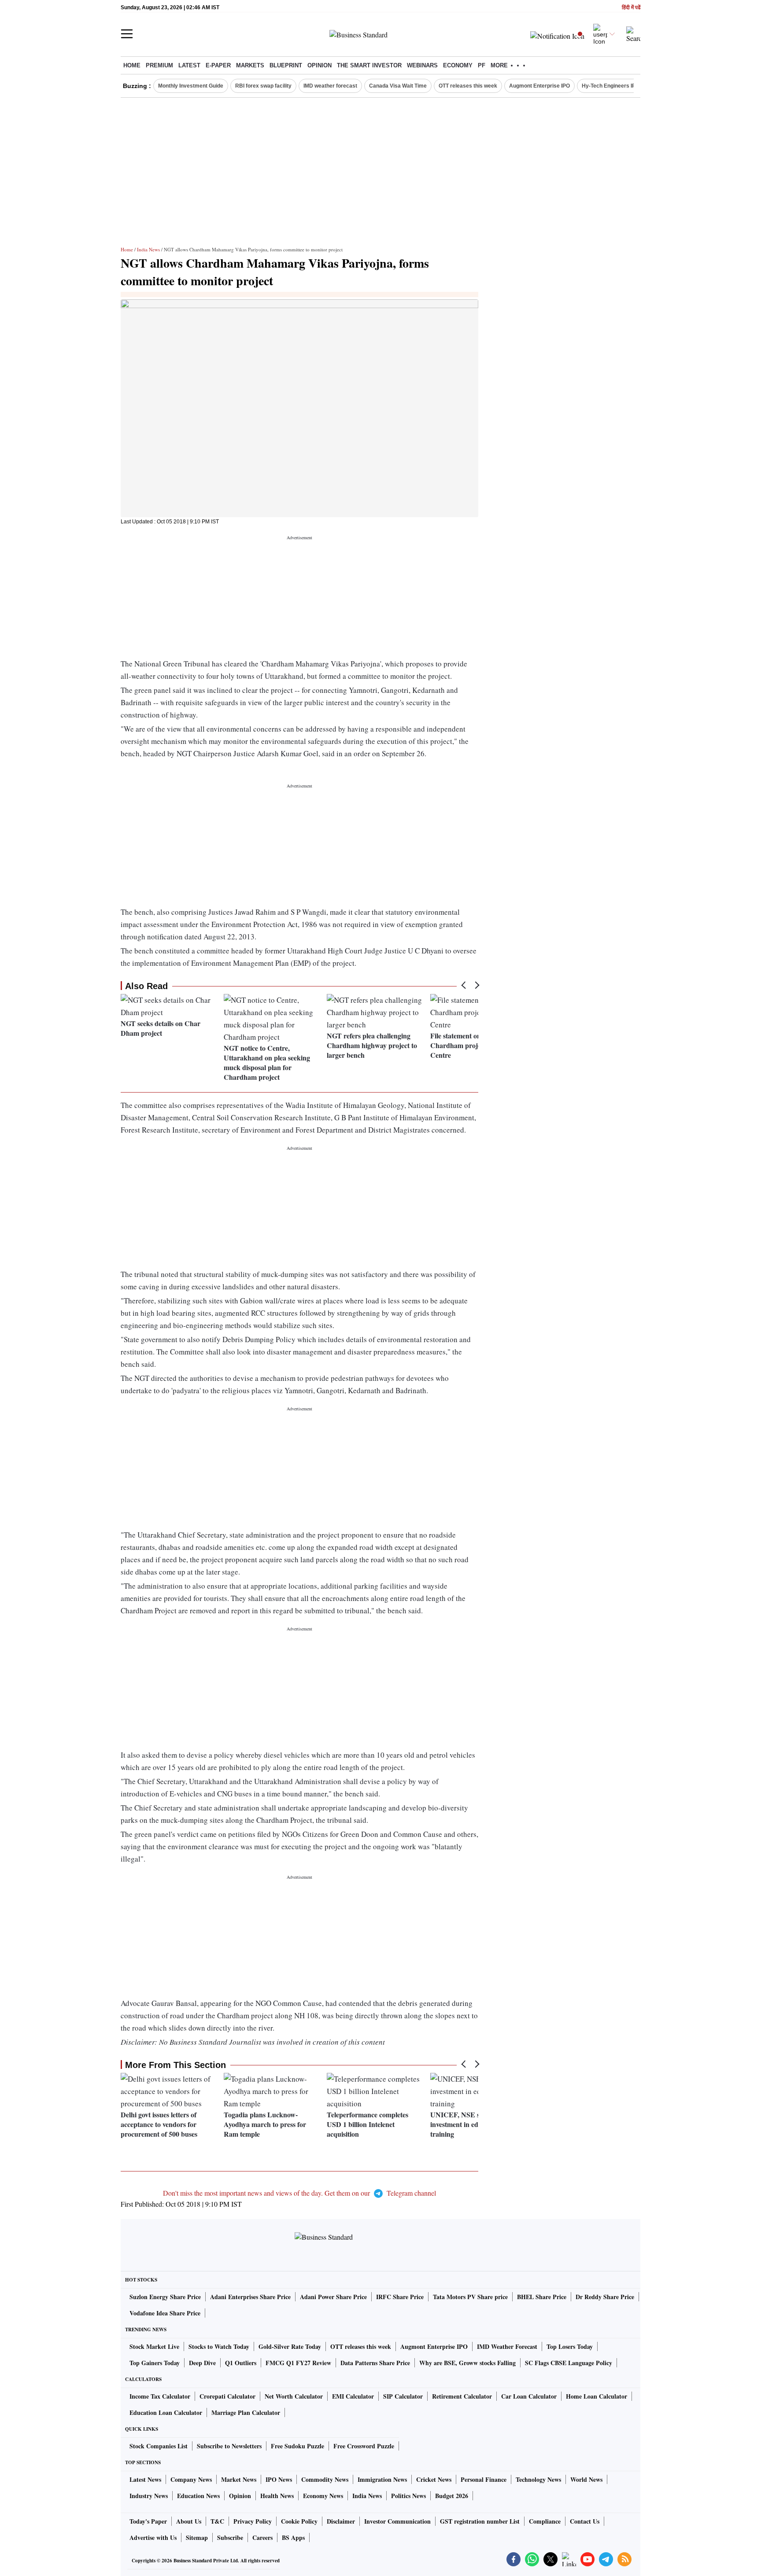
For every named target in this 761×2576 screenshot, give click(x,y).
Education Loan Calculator (166, 2412)
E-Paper (218, 65)
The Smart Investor (369, 65)
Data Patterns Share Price (375, 2363)
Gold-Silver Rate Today (290, 2346)
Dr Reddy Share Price (605, 2297)
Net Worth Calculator (294, 2396)
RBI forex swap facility (263, 86)
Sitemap (197, 2537)
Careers (262, 2537)
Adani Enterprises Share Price (250, 2297)
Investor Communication (397, 2521)
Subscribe (230, 2537)
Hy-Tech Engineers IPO (611, 86)
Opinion (320, 65)
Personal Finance (484, 2479)
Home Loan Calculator (597, 2396)
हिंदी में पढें (631, 8)
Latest (189, 65)
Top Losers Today (570, 2346)
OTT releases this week (468, 86)
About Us (189, 2521)
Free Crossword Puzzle (364, 2446)
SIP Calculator (403, 2396)
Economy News (323, 2496)
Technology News (538, 2479)
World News (586, 2479)
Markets (250, 65)
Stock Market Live (154, 2346)
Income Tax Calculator (160, 2396)
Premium (159, 65)
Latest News (145, 2479)
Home (132, 65)
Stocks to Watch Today (219, 2346)
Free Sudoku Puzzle (297, 2446)
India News (148, 249)
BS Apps (293, 2537)
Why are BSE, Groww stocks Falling (467, 2363)
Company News (191, 2479)
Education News (198, 2496)
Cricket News (434, 2479)
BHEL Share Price (542, 2297)
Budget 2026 (452, 2496)
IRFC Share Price (400, 2297)
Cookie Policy (299, 2521)
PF (482, 65)
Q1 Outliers (241, 2363)
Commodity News (325, 2479)
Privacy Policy (253, 2521)
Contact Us (585, 2521)
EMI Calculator (353, 2396)
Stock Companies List (159, 2446)
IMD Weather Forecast (507, 2346)
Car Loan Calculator (529, 2396)
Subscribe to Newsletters (229, 2446)
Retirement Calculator (462, 2396)
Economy (458, 65)
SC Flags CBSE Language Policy (569, 2363)
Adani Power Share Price (333, 2297)
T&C (217, 2521)
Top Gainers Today (155, 2363)
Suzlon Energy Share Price (165, 2297)
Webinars (422, 65)
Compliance (545, 2521)
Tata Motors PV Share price (470, 2297)
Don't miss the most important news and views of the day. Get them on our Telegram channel (299, 2193)
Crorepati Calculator (227, 2396)
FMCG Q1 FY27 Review (298, 2363)
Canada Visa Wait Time (398, 86)
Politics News (408, 2496)
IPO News (279, 2479)
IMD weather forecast (330, 86)
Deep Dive (202, 2363)
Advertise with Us (153, 2537)
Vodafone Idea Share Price (165, 2313)
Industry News (149, 2496)
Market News (239, 2479)
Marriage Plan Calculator (246, 2412)
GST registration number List (480, 2521)
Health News (277, 2496)
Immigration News (382, 2479)
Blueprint (286, 65)
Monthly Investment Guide (191, 86)
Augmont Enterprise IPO (539, 86)
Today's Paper (148, 2521)
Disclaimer (341, 2521)
